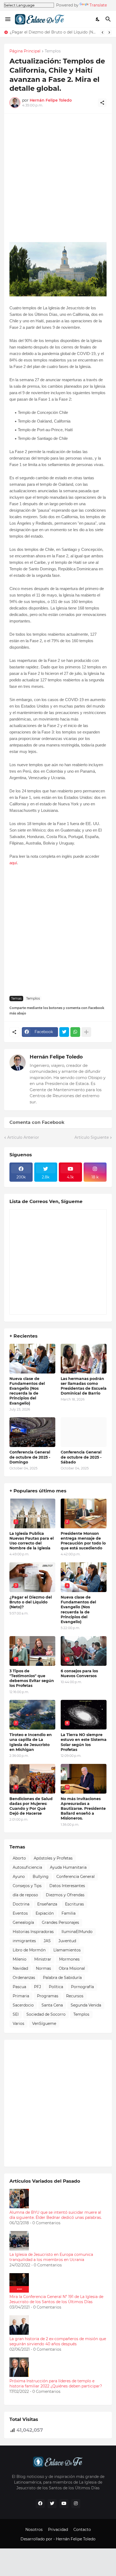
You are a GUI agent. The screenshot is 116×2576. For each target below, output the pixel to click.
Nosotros (34, 2530)
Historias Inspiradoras (33, 1932)
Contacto (82, 2530)
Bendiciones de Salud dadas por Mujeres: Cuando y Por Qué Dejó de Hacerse (31, 1806)
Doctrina (21, 1904)
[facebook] (40, 2504)
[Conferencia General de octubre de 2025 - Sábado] (84, 1432)
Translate (98, 5)
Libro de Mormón (29, 1950)
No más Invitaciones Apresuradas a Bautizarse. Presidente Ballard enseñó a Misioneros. (83, 1809)
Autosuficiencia (27, 1867)
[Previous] (103, 32)
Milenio (20, 1959)
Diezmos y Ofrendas (65, 1895)
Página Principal (25, 51)
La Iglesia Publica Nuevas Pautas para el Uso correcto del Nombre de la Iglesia (32, 1541)
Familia (69, 1913)
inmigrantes (24, 1941)
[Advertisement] (58, 177)
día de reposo (25, 1895)
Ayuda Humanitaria (68, 1867)
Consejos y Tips (27, 1886)
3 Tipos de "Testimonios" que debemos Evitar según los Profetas (32, 1678)
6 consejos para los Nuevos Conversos (79, 1673)
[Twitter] (64, 1032)
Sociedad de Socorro (46, 2014)
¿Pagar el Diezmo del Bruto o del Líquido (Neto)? (53, 32)
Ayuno (19, 1877)
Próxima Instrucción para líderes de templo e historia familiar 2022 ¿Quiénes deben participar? (56, 2384)
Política (56, 1987)
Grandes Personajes (60, 1922)
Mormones (69, 1959)
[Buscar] (109, 19)
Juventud (67, 1941)
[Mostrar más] (86, 1032)
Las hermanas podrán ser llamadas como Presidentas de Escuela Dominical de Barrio (84, 1386)
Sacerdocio (23, 2005)
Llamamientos (67, 1950)
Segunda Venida (86, 2005)
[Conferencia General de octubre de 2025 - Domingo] (32, 1432)
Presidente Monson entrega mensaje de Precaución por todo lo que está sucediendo (83, 1541)
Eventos (20, 1913)
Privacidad (58, 2530)
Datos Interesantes (67, 1886)
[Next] (109, 32)
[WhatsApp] (75, 1032)
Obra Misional (72, 1968)
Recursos (75, 1996)
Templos (53, 51)
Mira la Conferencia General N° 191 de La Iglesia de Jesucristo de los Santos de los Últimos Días (56, 2299)
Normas (43, 1968)
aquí (13, 863)
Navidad (20, 1968)
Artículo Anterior (23, 1137)
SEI (16, 2014)
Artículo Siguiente (92, 1137)
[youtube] (64, 2504)
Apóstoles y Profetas (53, 1858)
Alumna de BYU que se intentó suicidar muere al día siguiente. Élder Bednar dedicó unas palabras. (56, 2215)
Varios (18, 2024)
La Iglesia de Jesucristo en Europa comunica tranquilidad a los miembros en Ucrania (51, 2257)
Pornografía (82, 1987)
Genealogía (23, 1922)
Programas (48, 1996)
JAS (47, 1941)
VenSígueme (44, 2024)
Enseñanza (47, 1904)
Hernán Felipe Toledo (56, 1057)
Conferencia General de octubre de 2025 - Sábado (81, 1457)
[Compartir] (102, 103)
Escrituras (74, 1904)
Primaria (21, 1996)
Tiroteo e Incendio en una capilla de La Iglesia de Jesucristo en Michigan (31, 1742)
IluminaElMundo (77, 1932)
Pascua (19, 1987)
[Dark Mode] (98, 19)
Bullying (41, 1877)
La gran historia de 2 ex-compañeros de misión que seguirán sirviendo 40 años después (58, 2341)
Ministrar (43, 1959)
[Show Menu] (7, 19)
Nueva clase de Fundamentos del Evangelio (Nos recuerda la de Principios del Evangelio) (27, 1391)
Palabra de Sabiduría (62, 1978)
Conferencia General (76, 1877)
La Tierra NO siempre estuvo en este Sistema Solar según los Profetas (84, 1742)
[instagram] (76, 2504)
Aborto (19, 1858)
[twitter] (52, 2504)
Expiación (45, 1913)
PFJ (37, 1987)
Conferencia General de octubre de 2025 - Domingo (30, 1457)
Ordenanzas (24, 1978)
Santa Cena (52, 2005)
